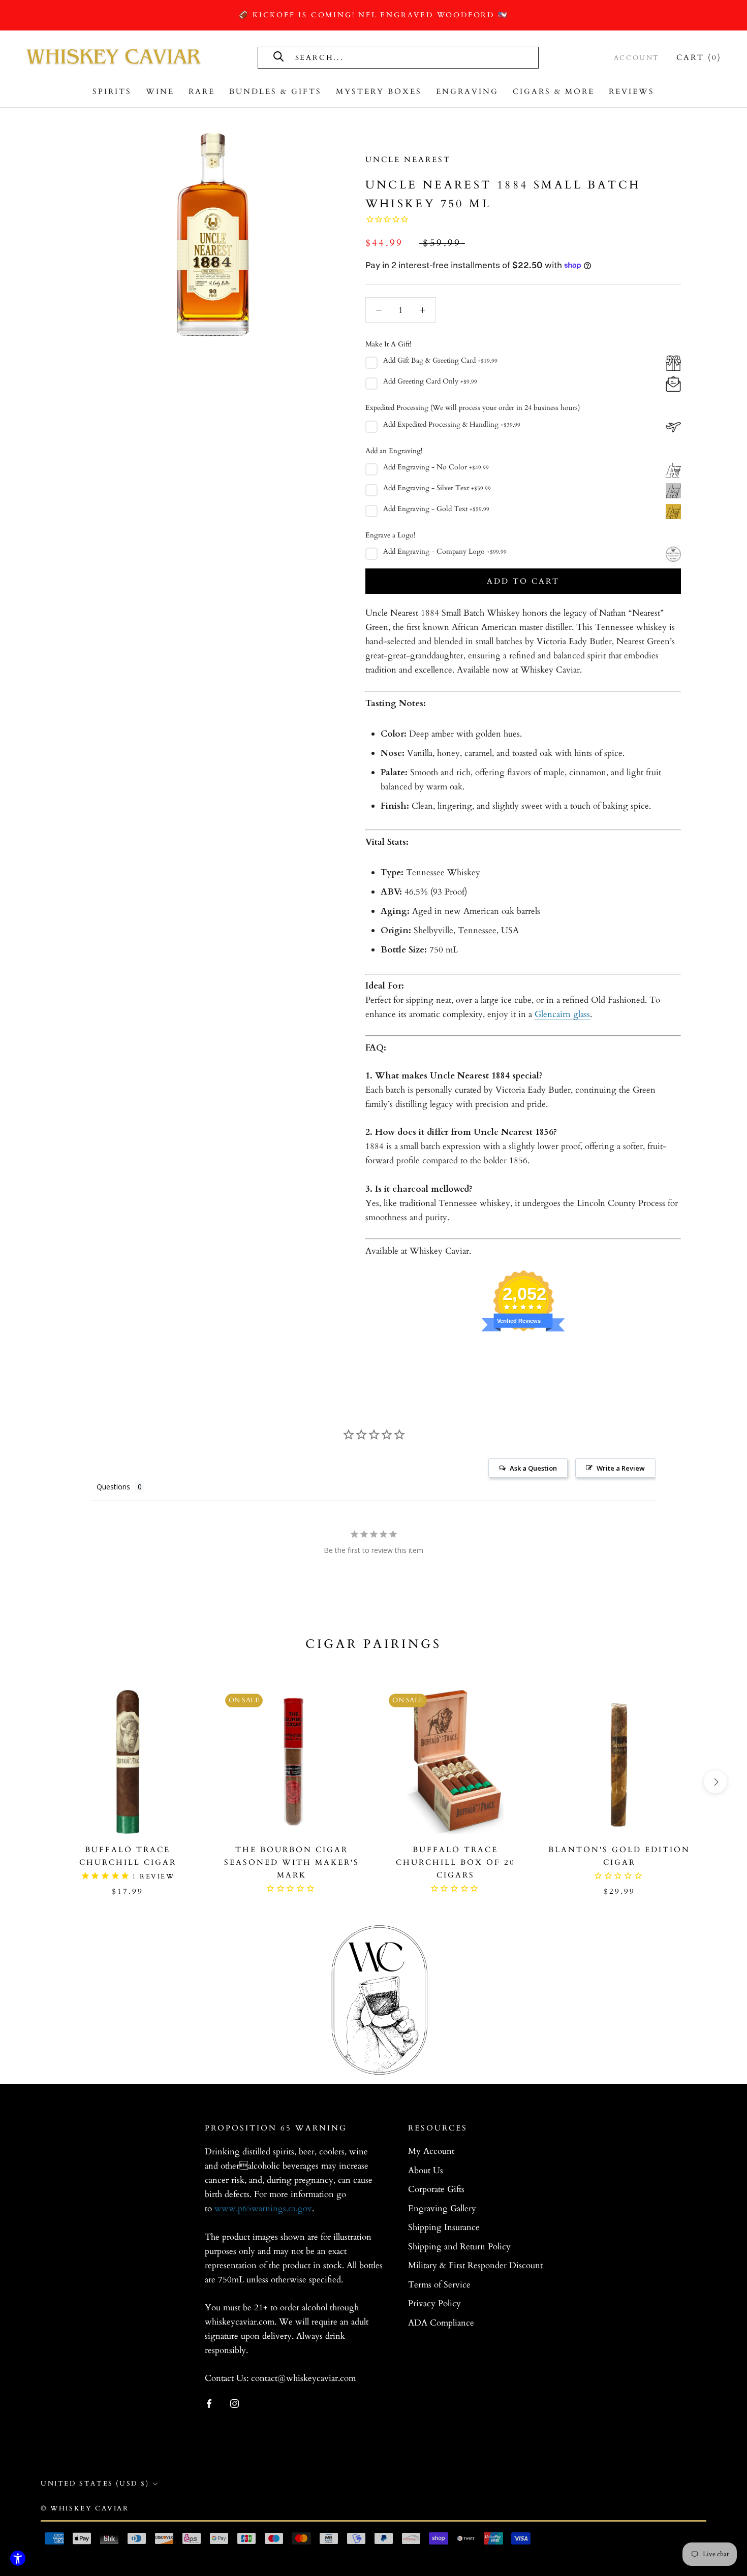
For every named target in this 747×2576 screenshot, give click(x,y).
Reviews (632, 91)
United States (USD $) (95, 2484)
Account (637, 58)
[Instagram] (235, 2403)
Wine (160, 91)
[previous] (32, 1782)
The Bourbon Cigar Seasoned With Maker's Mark (292, 1862)
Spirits (112, 91)
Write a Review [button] (621, 1468)
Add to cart (523, 581)
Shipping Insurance (444, 2227)
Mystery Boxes (379, 91)
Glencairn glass (562, 1014)
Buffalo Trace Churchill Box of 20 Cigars (456, 1862)
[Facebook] (209, 2403)
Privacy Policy (434, 2303)
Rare (202, 91)
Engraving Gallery (442, 2208)
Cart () (699, 57)
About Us (426, 2170)
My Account (431, 2151)
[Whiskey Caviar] (114, 57)
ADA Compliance (441, 2323)
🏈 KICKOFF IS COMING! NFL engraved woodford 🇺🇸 (373, 15)
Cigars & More (554, 91)
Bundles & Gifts (275, 91)
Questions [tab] (113, 1487)
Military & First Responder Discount (475, 2265)
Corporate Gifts (436, 2189)
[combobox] (409, 57)
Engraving (467, 91)
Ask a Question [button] (533, 1468)
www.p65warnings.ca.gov (263, 2208)
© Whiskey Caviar (85, 2508)
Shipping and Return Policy (459, 2247)
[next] (715, 1782)
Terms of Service (439, 2285)
